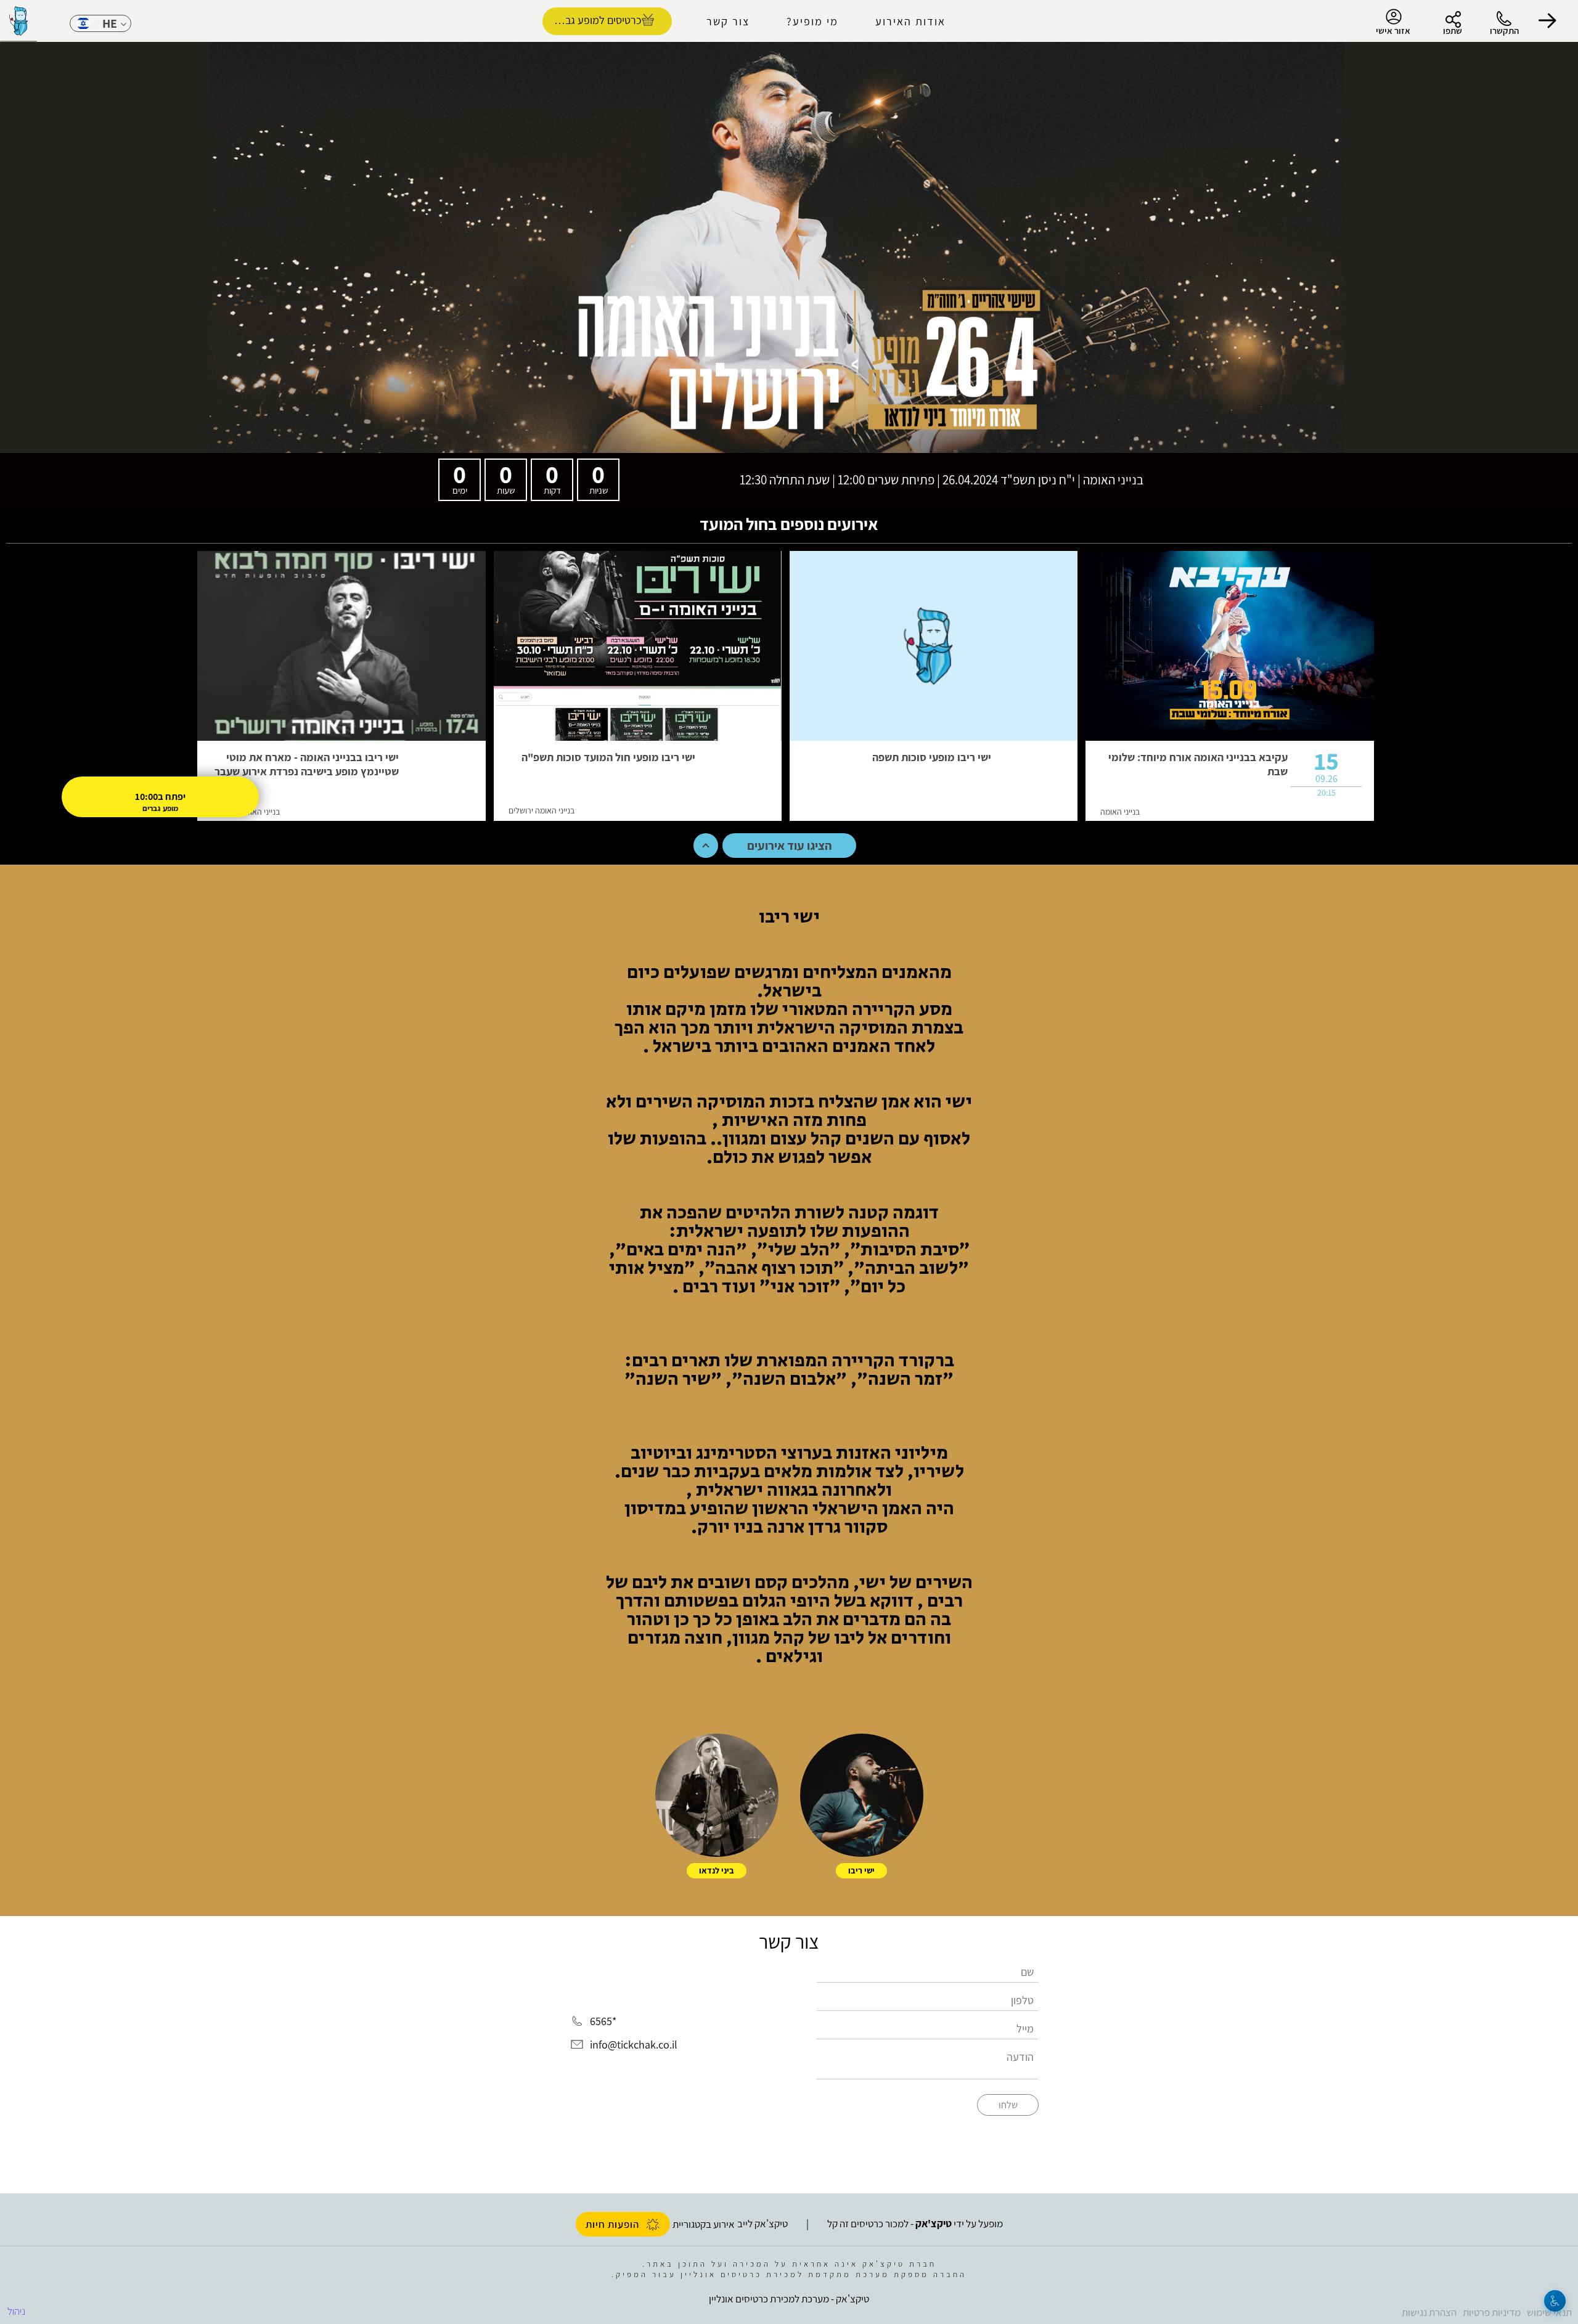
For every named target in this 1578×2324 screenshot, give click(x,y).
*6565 (603, 2022)
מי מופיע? (812, 21)
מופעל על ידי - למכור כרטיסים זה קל (915, 2224)
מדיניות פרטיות (1492, 2312)
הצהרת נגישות (1429, 2312)
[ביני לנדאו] (717, 1795)
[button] (1547, 21)
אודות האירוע (910, 21)
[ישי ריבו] (862, 1795)
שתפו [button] (1453, 31)
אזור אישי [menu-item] (1393, 31)
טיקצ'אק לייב (762, 2224)
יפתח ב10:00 (160, 797)
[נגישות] (1555, 2301)
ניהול (16, 2311)
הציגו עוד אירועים (789, 846)
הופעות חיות (612, 2224)
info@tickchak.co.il (634, 2045)
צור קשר (728, 21)
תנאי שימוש (1549, 2312)
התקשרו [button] (1504, 31)
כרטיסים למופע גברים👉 (592, 20)
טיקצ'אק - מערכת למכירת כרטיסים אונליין (789, 2299)
